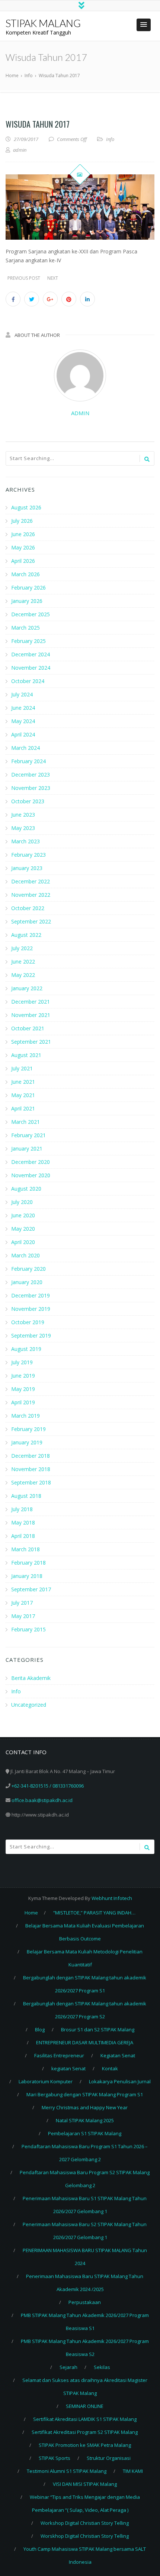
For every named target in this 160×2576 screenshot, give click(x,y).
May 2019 (23, 1389)
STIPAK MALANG (43, 23)
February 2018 (28, 1563)
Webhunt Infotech (112, 1898)
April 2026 (23, 561)
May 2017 (23, 1616)
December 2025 (31, 614)
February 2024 (28, 761)
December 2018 (31, 1456)
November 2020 (31, 1175)
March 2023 (25, 841)
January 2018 (27, 1576)
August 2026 (26, 507)
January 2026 (27, 601)
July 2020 (22, 1202)
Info (110, 139)
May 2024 (23, 721)
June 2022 (23, 962)
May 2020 (23, 1229)
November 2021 (31, 1015)
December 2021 (31, 1002)
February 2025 (28, 641)
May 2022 (23, 975)
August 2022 (26, 935)
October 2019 (28, 1322)
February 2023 (28, 855)
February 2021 (28, 1135)
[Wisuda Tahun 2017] (80, 207)
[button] (144, 25)
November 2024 (31, 668)
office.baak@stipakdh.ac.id (42, 1800)
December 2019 (31, 1295)
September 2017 (31, 1589)
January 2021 (27, 1148)
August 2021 (26, 1055)
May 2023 (23, 828)
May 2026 (23, 547)
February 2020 (28, 1269)
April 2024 (23, 734)
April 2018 (23, 1536)
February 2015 (28, 1629)
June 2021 (23, 1082)
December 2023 (31, 775)
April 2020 (23, 1242)
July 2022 (22, 948)
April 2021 (23, 1108)
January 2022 (27, 988)
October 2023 (28, 801)
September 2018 (31, 1482)
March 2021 (25, 1122)
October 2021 (28, 1028)
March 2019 (25, 1416)
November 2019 (31, 1309)
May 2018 (23, 1522)
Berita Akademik (31, 1678)
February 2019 (28, 1429)
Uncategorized (29, 1705)
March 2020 (25, 1255)
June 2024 (23, 708)
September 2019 (31, 1335)
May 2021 (23, 1095)
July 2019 (22, 1362)
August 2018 (26, 1496)
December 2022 (31, 881)
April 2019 (23, 1402)
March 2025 (25, 628)
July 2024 (22, 694)
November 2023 (31, 788)
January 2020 (27, 1282)
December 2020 (31, 1162)
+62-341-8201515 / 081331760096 (48, 1786)
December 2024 (31, 654)
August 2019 (26, 1349)
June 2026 (23, 534)
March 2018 (25, 1549)
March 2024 (25, 748)
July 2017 (22, 1603)
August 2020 (26, 1189)
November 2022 (31, 895)
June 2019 (23, 1376)
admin (80, 413)
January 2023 (27, 868)
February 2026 (28, 588)
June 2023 (23, 815)
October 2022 (28, 908)
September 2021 (31, 1042)
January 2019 (27, 1442)
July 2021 (22, 1068)
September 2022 (31, 921)
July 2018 (22, 1509)
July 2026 (22, 521)
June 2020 (23, 1215)
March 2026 (25, 574)
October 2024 (28, 681)
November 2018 (31, 1469)
